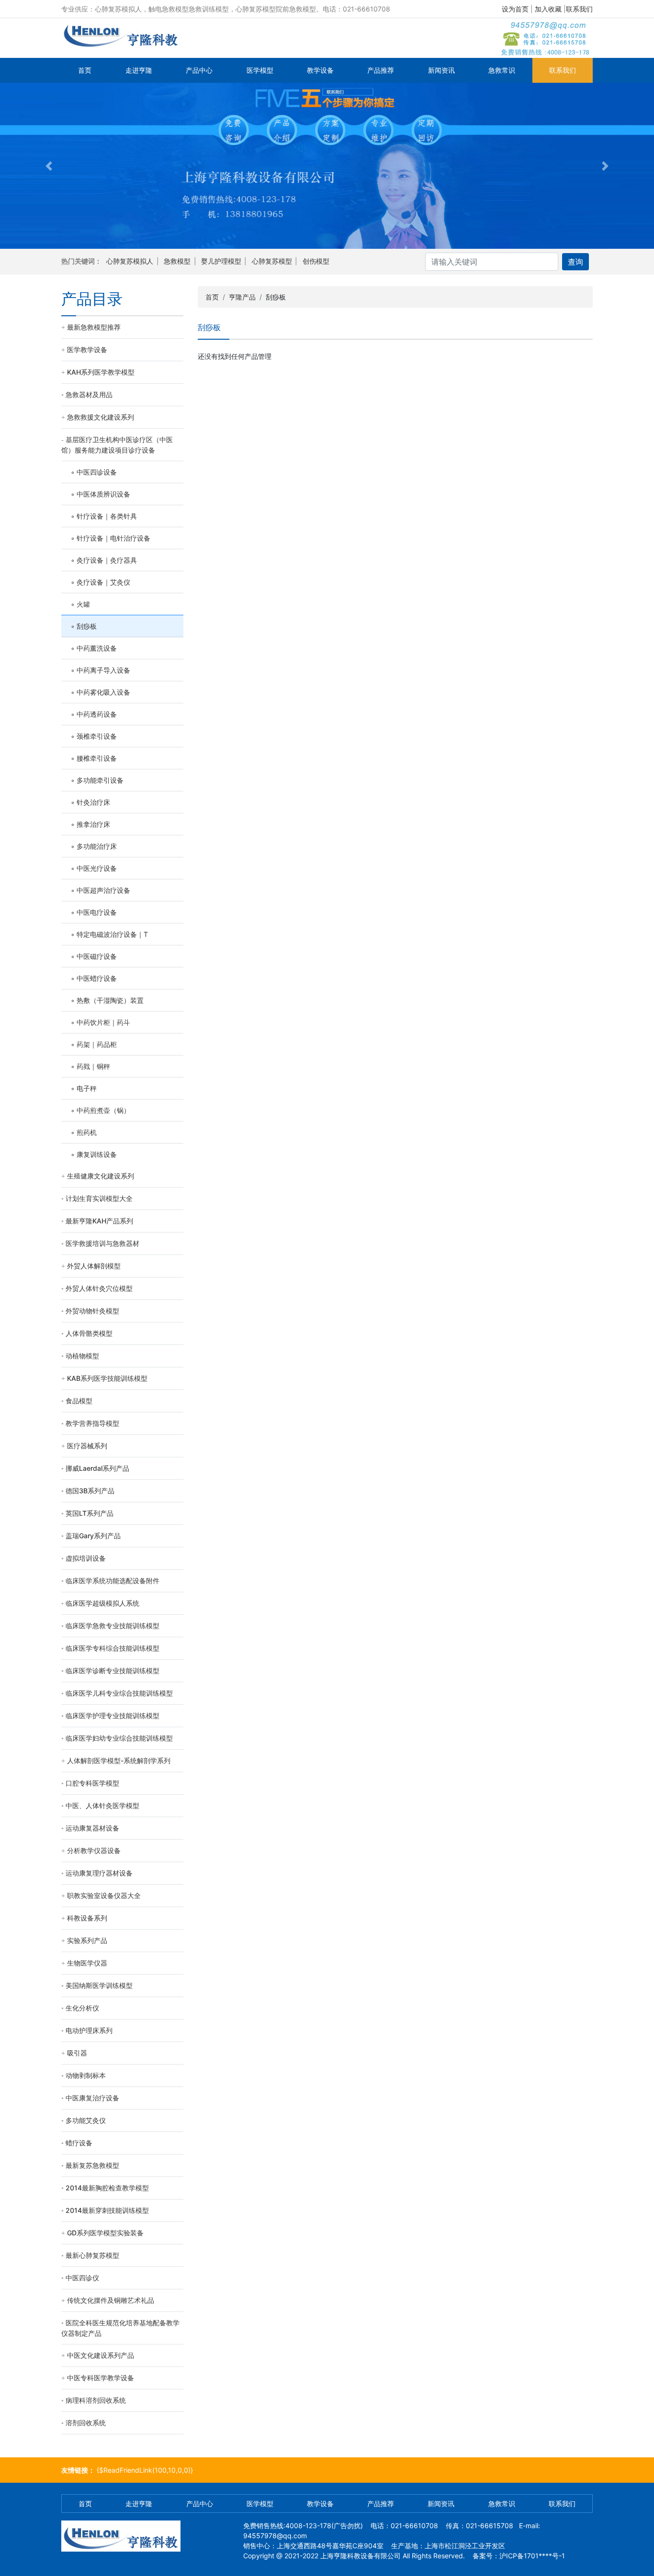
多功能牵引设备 (100, 780)
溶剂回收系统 (86, 2423)
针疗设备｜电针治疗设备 (113, 538)
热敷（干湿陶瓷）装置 (110, 1000)
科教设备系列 (87, 1918)
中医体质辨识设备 (103, 494)
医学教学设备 (87, 350)
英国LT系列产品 (90, 1513)
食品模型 (79, 1401)
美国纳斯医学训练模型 (99, 1985)
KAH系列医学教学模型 (101, 372)
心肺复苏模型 (272, 261)
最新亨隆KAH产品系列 (99, 1221)
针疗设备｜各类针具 (107, 516)
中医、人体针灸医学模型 (102, 1805)
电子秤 (87, 1088)
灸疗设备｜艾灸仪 (103, 582)
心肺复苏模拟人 (130, 261)
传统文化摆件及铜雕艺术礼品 (111, 2300)
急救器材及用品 (89, 394)
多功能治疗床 (97, 846)
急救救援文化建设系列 (101, 417)
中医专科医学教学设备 (101, 2378)
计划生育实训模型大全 (99, 1198)
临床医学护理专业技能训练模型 (113, 1715)
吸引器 (77, 2053)
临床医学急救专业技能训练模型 (113, 1626)
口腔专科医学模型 (92, 1783)
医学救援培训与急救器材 (102, 1243)
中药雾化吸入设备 (103, 692)
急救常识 (502, 70)
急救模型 (177, 261)
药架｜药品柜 (97, 1044)
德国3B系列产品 (90, 1491)
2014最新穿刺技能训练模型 (107, 2210)
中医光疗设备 (97, 868)
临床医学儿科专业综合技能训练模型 (119, 1693)
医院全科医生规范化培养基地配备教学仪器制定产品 (120, 2328)
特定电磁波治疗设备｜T (112, 934)
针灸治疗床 (93, 802)
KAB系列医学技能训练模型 (107, 1378)
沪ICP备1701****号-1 (532, 2556)
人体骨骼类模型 (89, 1333)
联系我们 (579, 9)
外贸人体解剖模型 (94, 1266)
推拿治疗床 (93, 824)
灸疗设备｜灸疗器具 (107, 560)
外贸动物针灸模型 (92, 1311)
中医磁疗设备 (97, 956)
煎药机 (87, 1132)
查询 (575, 262)
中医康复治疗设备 (92, 2098)
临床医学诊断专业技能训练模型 (113, 1671)
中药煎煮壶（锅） (103, 1110)
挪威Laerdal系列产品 (97, 1468)
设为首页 (515, 9)
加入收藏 (548, 9)
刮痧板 (87, 626)
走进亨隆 (139, 70)
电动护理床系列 (89, 2030)
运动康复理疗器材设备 (99, 1873)
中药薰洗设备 (97, 648)
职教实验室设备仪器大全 (104, 1895)
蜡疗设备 (79, 2143)
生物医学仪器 (87, 1963)
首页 (85, 70)
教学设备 (320, 70)
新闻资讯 (441, 70)
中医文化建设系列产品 (101, 2355)
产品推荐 (381, 70)
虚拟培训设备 (86, 1558)
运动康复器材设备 (92, 1828)
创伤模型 (316, 261)
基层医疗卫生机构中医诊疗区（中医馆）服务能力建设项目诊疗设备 (117, 445)
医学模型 (260, 70)
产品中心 (199, 70)
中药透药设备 (97, 714)
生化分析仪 (82, 2008)
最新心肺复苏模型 (92, 2255)
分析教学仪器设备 (94, 1850)
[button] (49, 166)
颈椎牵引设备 (97, 736)
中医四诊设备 (97, 472)
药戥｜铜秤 (93, 1066)
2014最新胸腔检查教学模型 (107, 2188)
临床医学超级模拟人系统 (102, 1603)
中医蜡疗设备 (97, 978)
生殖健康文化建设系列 (101, 1176)
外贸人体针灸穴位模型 (99, 1288)
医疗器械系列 (87, 1446)
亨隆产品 (242, 297)
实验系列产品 (87, 1940)
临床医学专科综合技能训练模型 (113, 1648)
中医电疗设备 (97, 912)
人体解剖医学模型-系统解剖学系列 (119, 1760)
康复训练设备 (97, 1154)
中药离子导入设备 (103, 670)
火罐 (83, 604)
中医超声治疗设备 (103, 890)
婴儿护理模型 (221, 261)
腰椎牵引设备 (97, 758)
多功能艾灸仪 (86, 2120)
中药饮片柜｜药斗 (103, 1022)
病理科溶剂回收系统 (96, 2400)
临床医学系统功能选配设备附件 (113, 1581)
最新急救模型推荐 (94, 327)
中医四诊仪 (82, 2278)
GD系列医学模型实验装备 (105, 2233)
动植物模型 (82, 1356)
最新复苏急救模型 (92, 2165)
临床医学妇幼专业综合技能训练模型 (119, 1738)
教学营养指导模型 (92, 1423)
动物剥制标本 (86, 2075)
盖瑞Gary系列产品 (93, 1536)
